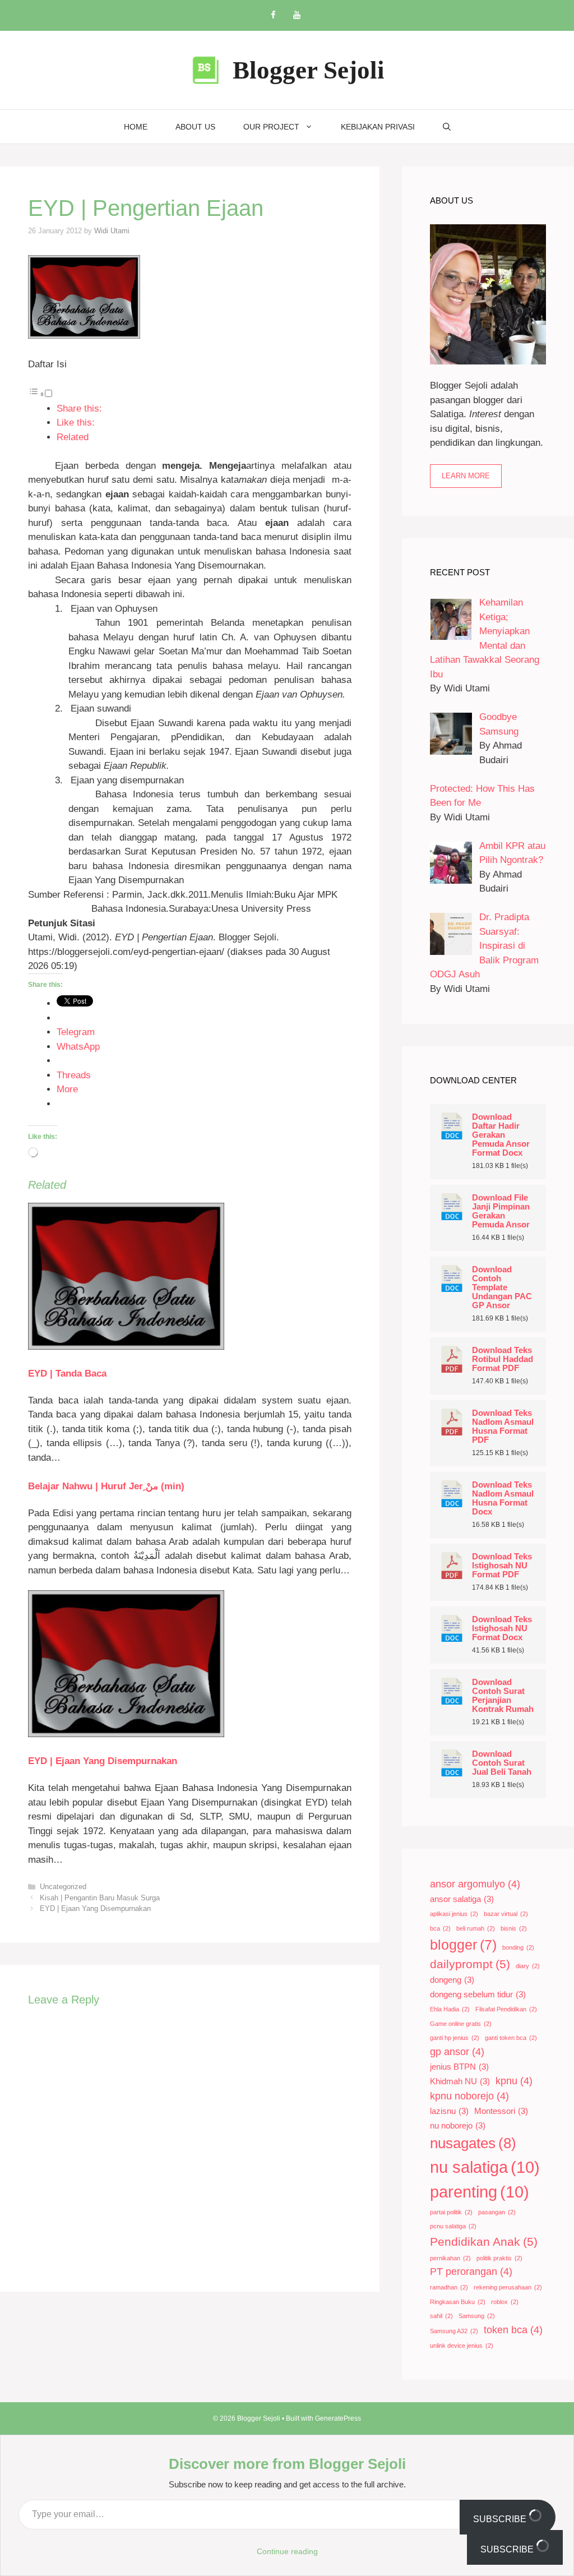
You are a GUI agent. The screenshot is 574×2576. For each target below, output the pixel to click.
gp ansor (457, 2052)
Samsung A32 (454, 2331)
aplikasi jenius (454, 1914)
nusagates (473, 2143)
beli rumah (476, 1928)
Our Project (271, 127)
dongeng (452, 1980)
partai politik (451, 2212)
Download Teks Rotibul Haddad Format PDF (503, 1359)
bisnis (514, 1928)
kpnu (514, 2081)
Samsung (477, 2316)
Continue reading (287, 2551)
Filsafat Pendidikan (506, 2009)
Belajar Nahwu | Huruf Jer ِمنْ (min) (106, 1486)
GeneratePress (338, 2418)
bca (440, 1928)
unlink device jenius (462, 2346)
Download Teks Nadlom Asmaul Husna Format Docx (503, 1498)
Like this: (76, 423)
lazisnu (449, 2111)
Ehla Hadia (450, 2009)
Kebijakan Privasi (378, 127)
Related (73, 437)
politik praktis (499, 2258)
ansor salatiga (462, 1899)
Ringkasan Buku (458, 2302)
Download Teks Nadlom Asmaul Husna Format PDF (503, 1427)
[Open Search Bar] (447, 127)
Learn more (466, 476)
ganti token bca (511, 2038)
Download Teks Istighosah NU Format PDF (502, 1566)
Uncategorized (63, 1887)
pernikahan (450, 2258)
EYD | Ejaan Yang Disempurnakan (103, 1761)
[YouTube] (297, 15)
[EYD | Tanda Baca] (126, 1347)
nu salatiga (485, 2167)
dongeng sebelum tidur (478, 1995)
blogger (463, 1945)
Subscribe (501, 2519)
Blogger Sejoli (309, 70)
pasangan (497, 2212)
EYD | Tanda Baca (67, 1374)
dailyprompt (470, 1964)
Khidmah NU (460, 2081)
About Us (195, 127)
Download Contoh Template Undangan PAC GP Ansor (502, 1287)
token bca (513, 2330)
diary (528, 1966)
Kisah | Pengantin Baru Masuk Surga (100, 1898)
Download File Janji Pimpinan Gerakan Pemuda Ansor (501, 1211)
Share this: (79, 408)
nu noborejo (458, 2126)
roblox (505, 2302)
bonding (518, 1947)
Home (136, 127)
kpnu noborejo (469, 2096)
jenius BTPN (459, 2067)
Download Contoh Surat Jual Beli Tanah (502, 1763)
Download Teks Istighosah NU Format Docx (502, 1628)
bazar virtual (506, 1914)
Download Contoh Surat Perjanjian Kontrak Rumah (503, 1696)
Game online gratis (461, 2024)
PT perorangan (471, 2272)
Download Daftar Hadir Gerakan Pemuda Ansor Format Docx (501, 1135)
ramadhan (449, 2287)
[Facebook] (273, 15)
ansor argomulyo (475, 1884)
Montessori (501, 2111)
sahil (441, 2316)
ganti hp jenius (455, 2038)
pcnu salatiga (453, 2226)
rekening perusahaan (508, 2287)
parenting (480, 2192)
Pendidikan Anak (484, 2242)
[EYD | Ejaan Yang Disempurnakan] (126, 1734)
